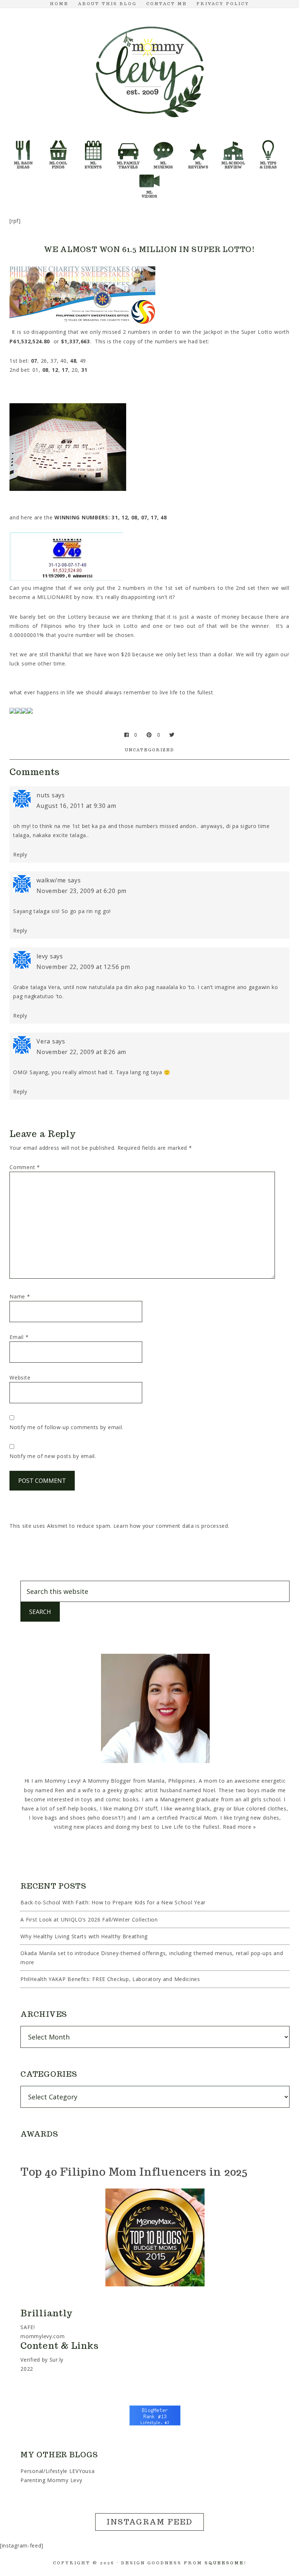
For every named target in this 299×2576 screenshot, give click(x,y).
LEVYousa (82, 2471)
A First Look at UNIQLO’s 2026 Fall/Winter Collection (89, 1919)
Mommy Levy (149, 70)
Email (19, 1337)
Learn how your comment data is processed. (172, 1526)
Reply (20, 854)
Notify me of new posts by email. (53, 1456)
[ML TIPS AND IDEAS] (268, 143)
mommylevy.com (42, 2336)
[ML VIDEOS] (149, 173)
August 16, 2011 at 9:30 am (76, 806)
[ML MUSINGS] (163, 143)
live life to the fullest (187, 692)
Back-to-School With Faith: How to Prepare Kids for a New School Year (113, 1902)
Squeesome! (226, 2563)
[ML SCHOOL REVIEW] (233, 143)
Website (20, 1377)
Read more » (239, 1827)
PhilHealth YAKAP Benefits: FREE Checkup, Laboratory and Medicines (110, 1979)
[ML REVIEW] (198, 143)
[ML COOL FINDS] (58, 143)
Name (20, 1296)
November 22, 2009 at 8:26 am (81, 1052)
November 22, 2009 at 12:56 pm (83, 967)
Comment (25, 1167)
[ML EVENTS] (93, 143)
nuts (43, 795)
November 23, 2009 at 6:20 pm (81, 891)
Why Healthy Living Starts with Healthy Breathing (84, 1936)
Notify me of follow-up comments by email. (66, 1427)
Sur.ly (57, 2360)
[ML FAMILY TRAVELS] (128, 143)
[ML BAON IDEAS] (23, 143)
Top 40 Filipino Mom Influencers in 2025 (134, 2172)
